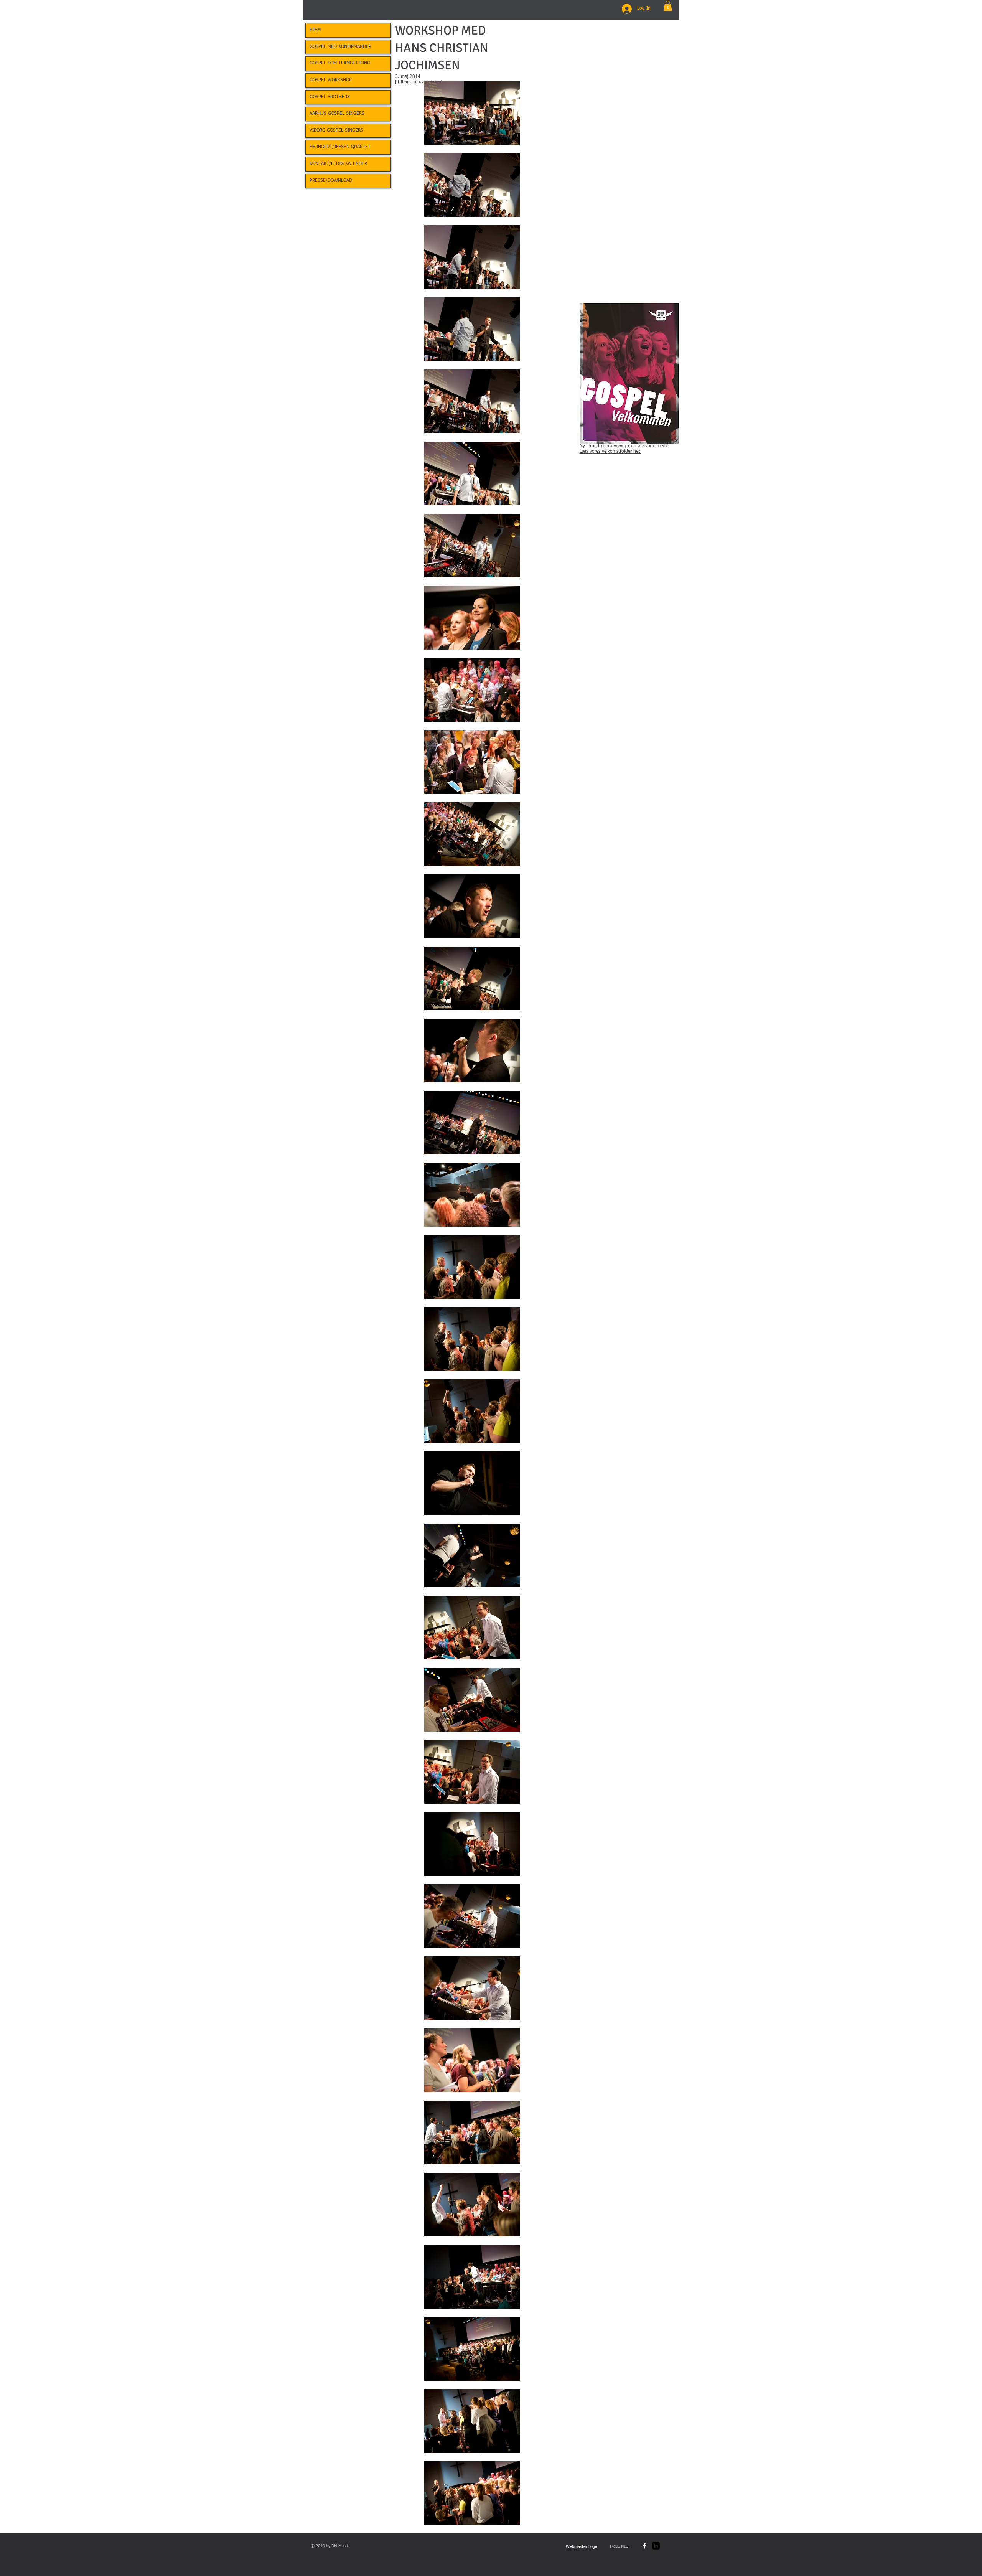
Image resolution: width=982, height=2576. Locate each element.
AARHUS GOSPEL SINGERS (337, 114)
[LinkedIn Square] (656, 2546)
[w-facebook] (644, 2546)
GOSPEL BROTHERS (330, 97)
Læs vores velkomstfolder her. (610, 452)
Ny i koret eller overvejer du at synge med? (624, 446)
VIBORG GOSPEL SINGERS (336, 130)
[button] (668, 6)
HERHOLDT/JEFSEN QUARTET (340, 147)
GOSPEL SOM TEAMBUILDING (340, 63)
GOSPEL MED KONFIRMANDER (340, 47)
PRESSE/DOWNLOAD (331, 181)
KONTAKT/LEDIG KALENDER (338, 164)
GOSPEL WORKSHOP (331, 80)
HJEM (315, 30)
